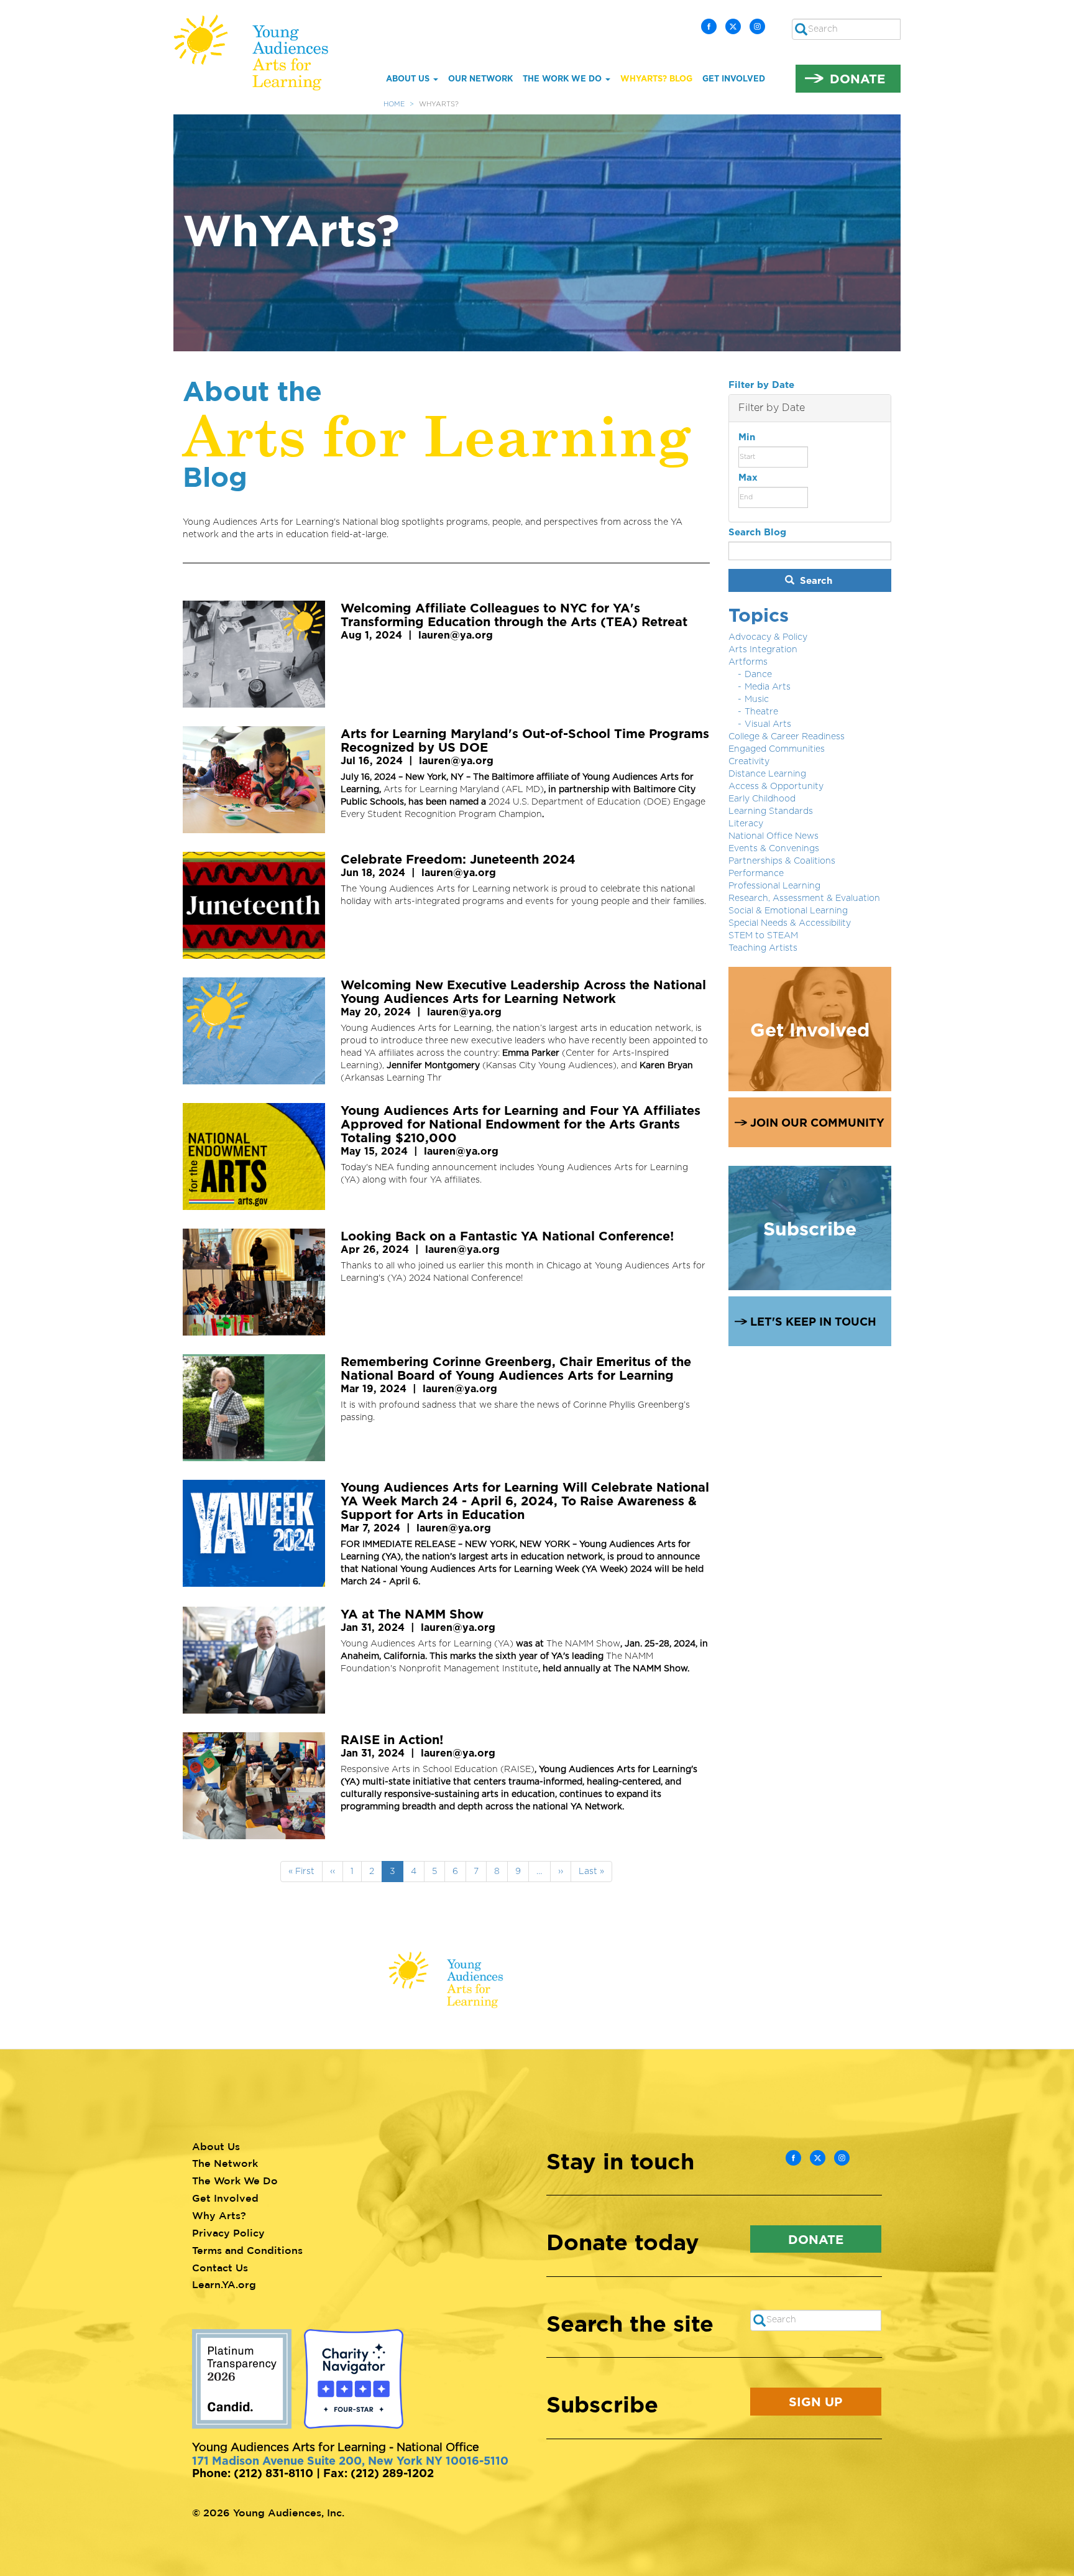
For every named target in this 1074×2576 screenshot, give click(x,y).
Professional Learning (774, 886)
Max (748, 477)
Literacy (746, 824)
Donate (857, 78)
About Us (409, 78)
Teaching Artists (763, 948)
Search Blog (757, 532)
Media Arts (768, 687)
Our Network (480, 78)
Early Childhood (762, 799)
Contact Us (220, 2268)
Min (747, 437)
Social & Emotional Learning (788, 911)
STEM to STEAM (763, 936)
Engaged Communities (777, 749)
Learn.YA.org (224, 2284)
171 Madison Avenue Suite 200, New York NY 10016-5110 (350, 2460)
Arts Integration (763, 650)
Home (394, 104)
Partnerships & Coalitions (782, 861)
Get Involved (734, 78)
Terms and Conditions (247, 2250)
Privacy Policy (228, 2233)
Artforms (748, 662)
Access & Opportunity (776, 787)
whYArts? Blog (656, 78)
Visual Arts (768, 724)
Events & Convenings (774, 849)
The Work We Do (563, 78)
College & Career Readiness (787, 737)
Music (757, 699)
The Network (225, 2163)
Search (815, 580)
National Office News (773, 836)
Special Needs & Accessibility (790, 923)
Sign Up (815, 2401)
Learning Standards (771, 811)
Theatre (761, 712)
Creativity (749, 762)
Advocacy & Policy (768, 637)
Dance (758, 675)
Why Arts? (219, 2215)
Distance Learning (767, 774)
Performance (756, 874)
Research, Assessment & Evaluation (804, 898)
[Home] (260, 53)
